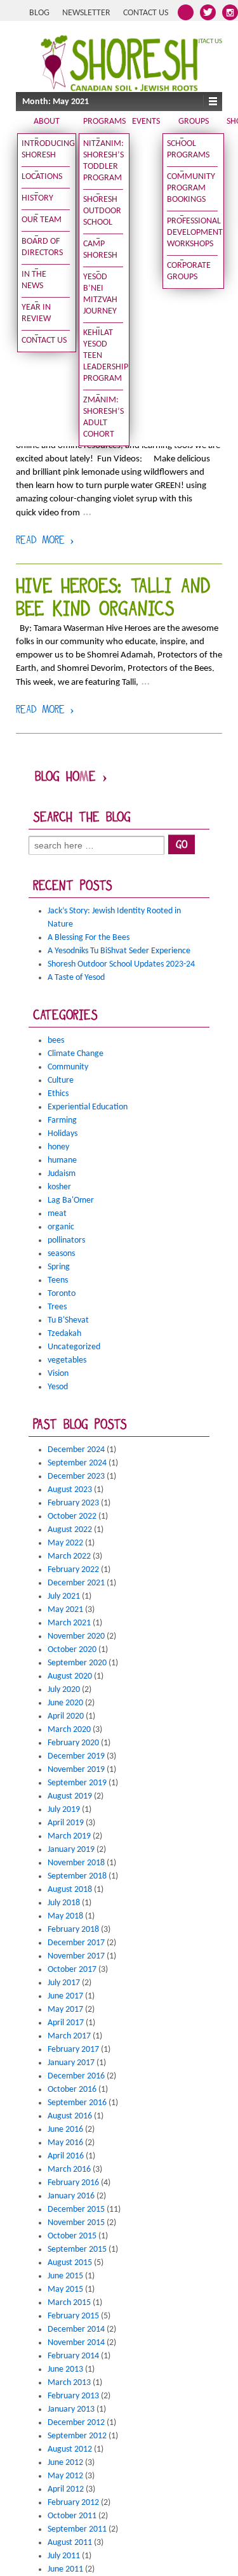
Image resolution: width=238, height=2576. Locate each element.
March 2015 (69, 2303)
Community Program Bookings (191, 188)
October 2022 (72, 1516)
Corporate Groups (189, 271)
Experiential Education (88, 1107)
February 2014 (73, 2356)
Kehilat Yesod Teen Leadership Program (103, 356)
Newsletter (86, 13)
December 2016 (76, 2076)
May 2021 (65, 1610)
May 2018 (65, 1916)
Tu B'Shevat (68, 1320)
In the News (34, 280)
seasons (61, 1254)
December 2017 (76, 1943)
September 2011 (77, 2529)
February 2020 (73, 1743)
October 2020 (72, 1650)
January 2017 (71, 2063)
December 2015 (76, 2209)
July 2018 (64, 1903)
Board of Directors (42, 247)
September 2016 (77, 2103)
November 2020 (76, 1636)
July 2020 (64, 1690)
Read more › (45, 541)
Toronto (62, 1294)
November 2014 (76, 2343)
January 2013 (71, 2409)
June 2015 (65, 2276)
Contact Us (146, 13)
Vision (58, 1374)
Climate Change (76, 1054)
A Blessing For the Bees (89, 938)
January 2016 (71, 2196)
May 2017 (65, 2010)
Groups (194, 122)
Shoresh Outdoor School (102, 211)
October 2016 (72, 2090)
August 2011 (70, 2543)
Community (68, 1067)
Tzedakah (64, 1334)
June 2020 (65, 1703)
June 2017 (65, 1996)
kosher (59, 1187)
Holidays (63, 1134)
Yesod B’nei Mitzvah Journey (100, 294)
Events (146, 122)
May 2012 (65, 2476)
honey (58, 1147)
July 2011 (64, 2556)
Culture (61, 1080)
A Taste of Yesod (76, 978)
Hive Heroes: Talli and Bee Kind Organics (113, 599)
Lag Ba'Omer (71, 1200)
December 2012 (76, 2423)
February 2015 (73, 2316)
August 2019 (70, 1796)
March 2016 (69, 2170)
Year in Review (36, 313)
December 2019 (76, 1756)
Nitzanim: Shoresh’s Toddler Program (103, 161)
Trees (57, 1307)
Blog (39, 13)
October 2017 (72, 1970)
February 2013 (73, 2396)
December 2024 (76, 1450)
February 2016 (73, 2183)
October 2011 (72, 2516)
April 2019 (66, 1823)
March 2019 (69, 1836)
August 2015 (70, 2263)
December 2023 (76, 1476)
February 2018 (73, 1930)
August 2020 (70, 1676)
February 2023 (73, 1503)
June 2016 (65, 2130)
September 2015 (77, 2249)
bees (56, 1040)
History (37, 198)
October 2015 (72, 2236)
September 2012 (77, 2436)
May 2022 (65, 1543)
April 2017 (66, 2023)
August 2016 (70, 2116)
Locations (42, 177)
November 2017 (76, 1956)
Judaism (62, 1174)
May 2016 (65, 2143)
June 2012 (65, 2463)
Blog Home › (71, 778)
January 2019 (71, 1850)
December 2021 (76, 1583)
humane (62, 1160)
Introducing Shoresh (46, 149)
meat (57, 1214)
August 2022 (70, 1530)
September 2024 (77, 1463)
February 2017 (73, 2050)
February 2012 (73, 2503)
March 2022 (69, 1556)
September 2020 (77, 1663)
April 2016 (66, 2156)
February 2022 (73, 1570)
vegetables (67, 1360)
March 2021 (69, 1623)
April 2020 (66, 1716)
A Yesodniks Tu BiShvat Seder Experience (119, 951)
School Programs (188, 149)
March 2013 (69, 2383)
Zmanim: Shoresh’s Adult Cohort (103, 417)
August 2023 (70, 1490)
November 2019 (76, 1770)
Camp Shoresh (100, 250)
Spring (59, 1267)
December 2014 (76, 2329)
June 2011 (65, 2569)
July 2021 (64, 1596)
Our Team (42, 220)
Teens (58, 1280)
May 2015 (65, 2289)
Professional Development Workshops (192, 233)
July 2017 (64, 1983)
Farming (62, 1120)
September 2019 (77, 1783)
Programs (104, 122)
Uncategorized (74, 1347)
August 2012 (70, 2449)
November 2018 (76, 1863)
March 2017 (69, 2036)
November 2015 (76, 2223)
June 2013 (65, 2369)
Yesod (58, 1387)
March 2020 (69, 1730)
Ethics (58, 1094)
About (47, 122)
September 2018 (77, 1876)
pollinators (66, 1240)
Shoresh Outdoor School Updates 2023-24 (121, 964)
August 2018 (70, 1890)
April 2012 (66, 2489)
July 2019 (64, 1810)
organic (61, 1227)
